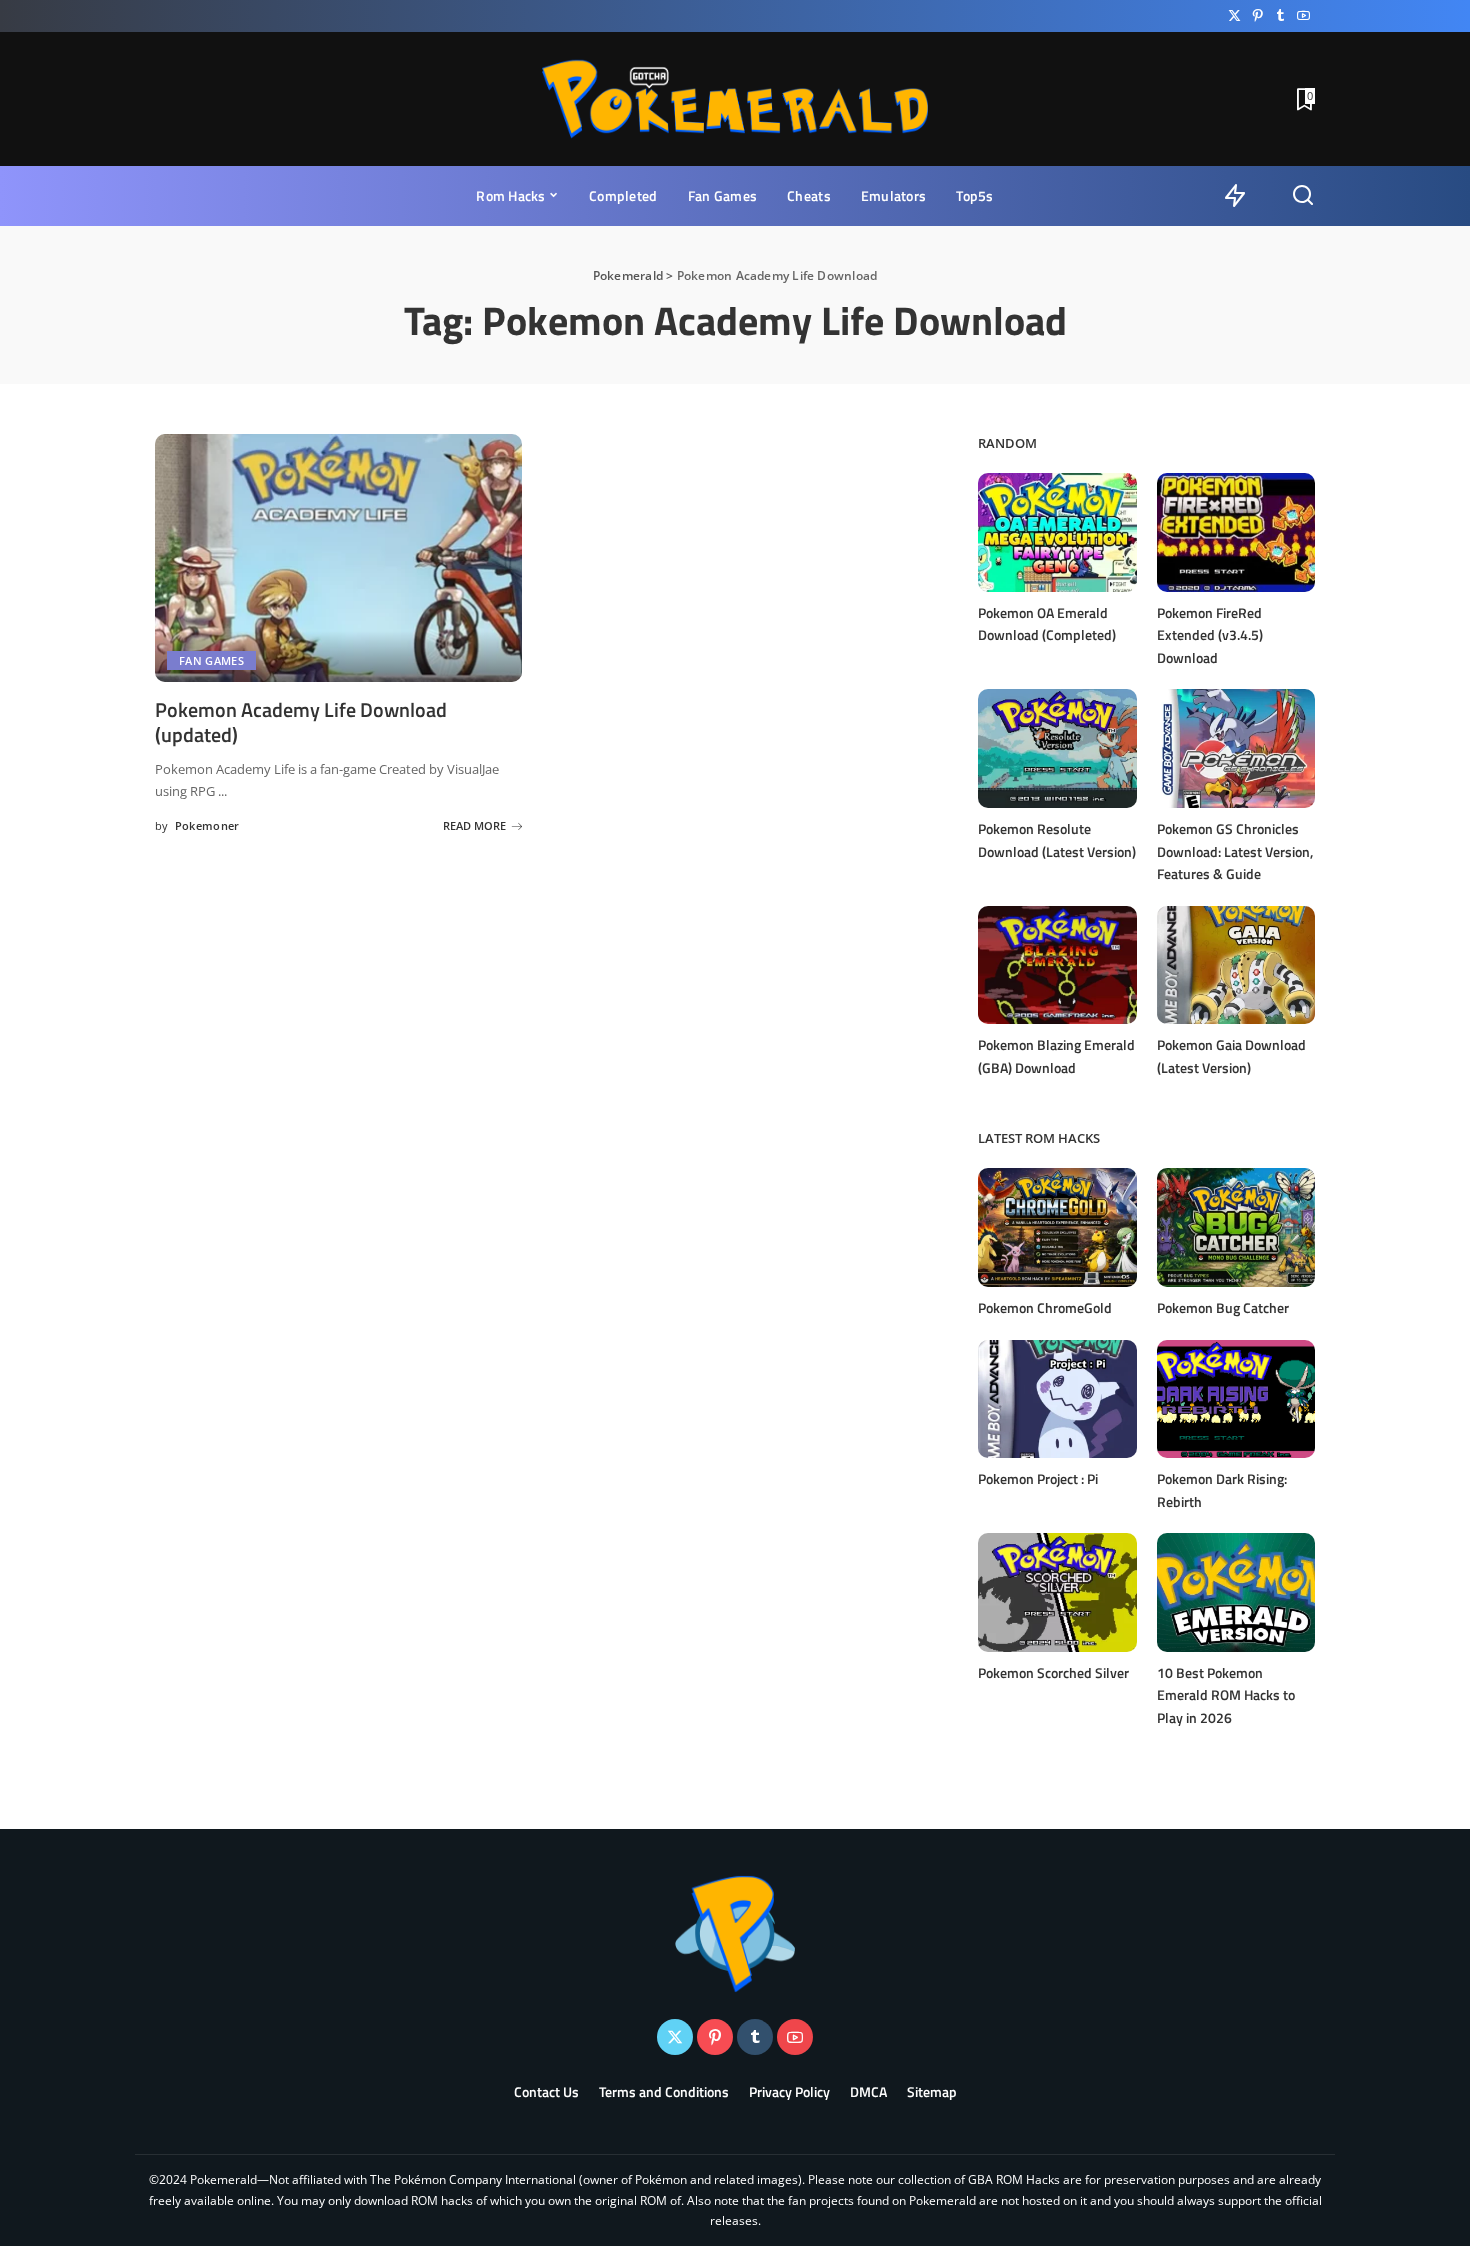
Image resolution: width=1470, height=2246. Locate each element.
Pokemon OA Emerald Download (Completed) (1047, 624)
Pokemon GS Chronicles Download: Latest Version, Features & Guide (1235, 851)
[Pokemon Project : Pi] (1057, 1399)
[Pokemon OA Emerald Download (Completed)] (1057, 532)
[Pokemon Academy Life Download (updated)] (338, 558)
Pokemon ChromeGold (1045, 1307)
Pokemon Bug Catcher (1223, 1307)
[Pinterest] (1257, 16)
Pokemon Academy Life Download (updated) (301, 722)
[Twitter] (1234, 16)
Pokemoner (207, 825)
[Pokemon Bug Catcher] (1236, 1227)
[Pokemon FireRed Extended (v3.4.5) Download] (1236, 532)
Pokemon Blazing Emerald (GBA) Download (1056, 1056)
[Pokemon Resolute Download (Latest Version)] (1057, 748)
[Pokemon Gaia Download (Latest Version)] (1236, 965)
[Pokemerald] (735, 99)
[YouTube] (1303, 16)
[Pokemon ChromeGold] (1057, 1227)
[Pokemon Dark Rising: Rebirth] (1236, 1399)
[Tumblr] (1280, 16)
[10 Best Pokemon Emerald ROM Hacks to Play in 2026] (1236, 1592)
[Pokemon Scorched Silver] (1057, 1592)
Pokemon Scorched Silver (1053, 1672)
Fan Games (211, 660)
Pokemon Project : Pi (1038, 1478)
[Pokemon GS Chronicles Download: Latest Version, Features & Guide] (1236, 748)
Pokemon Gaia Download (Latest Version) (1231, 1056)
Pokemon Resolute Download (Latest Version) (1057, 840)
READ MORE (474, 825)
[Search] (1303, 196)
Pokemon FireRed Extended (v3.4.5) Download (1210, 635)
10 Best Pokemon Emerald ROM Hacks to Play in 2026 (1226, 1695)
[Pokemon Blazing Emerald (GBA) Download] (1057, 965)
